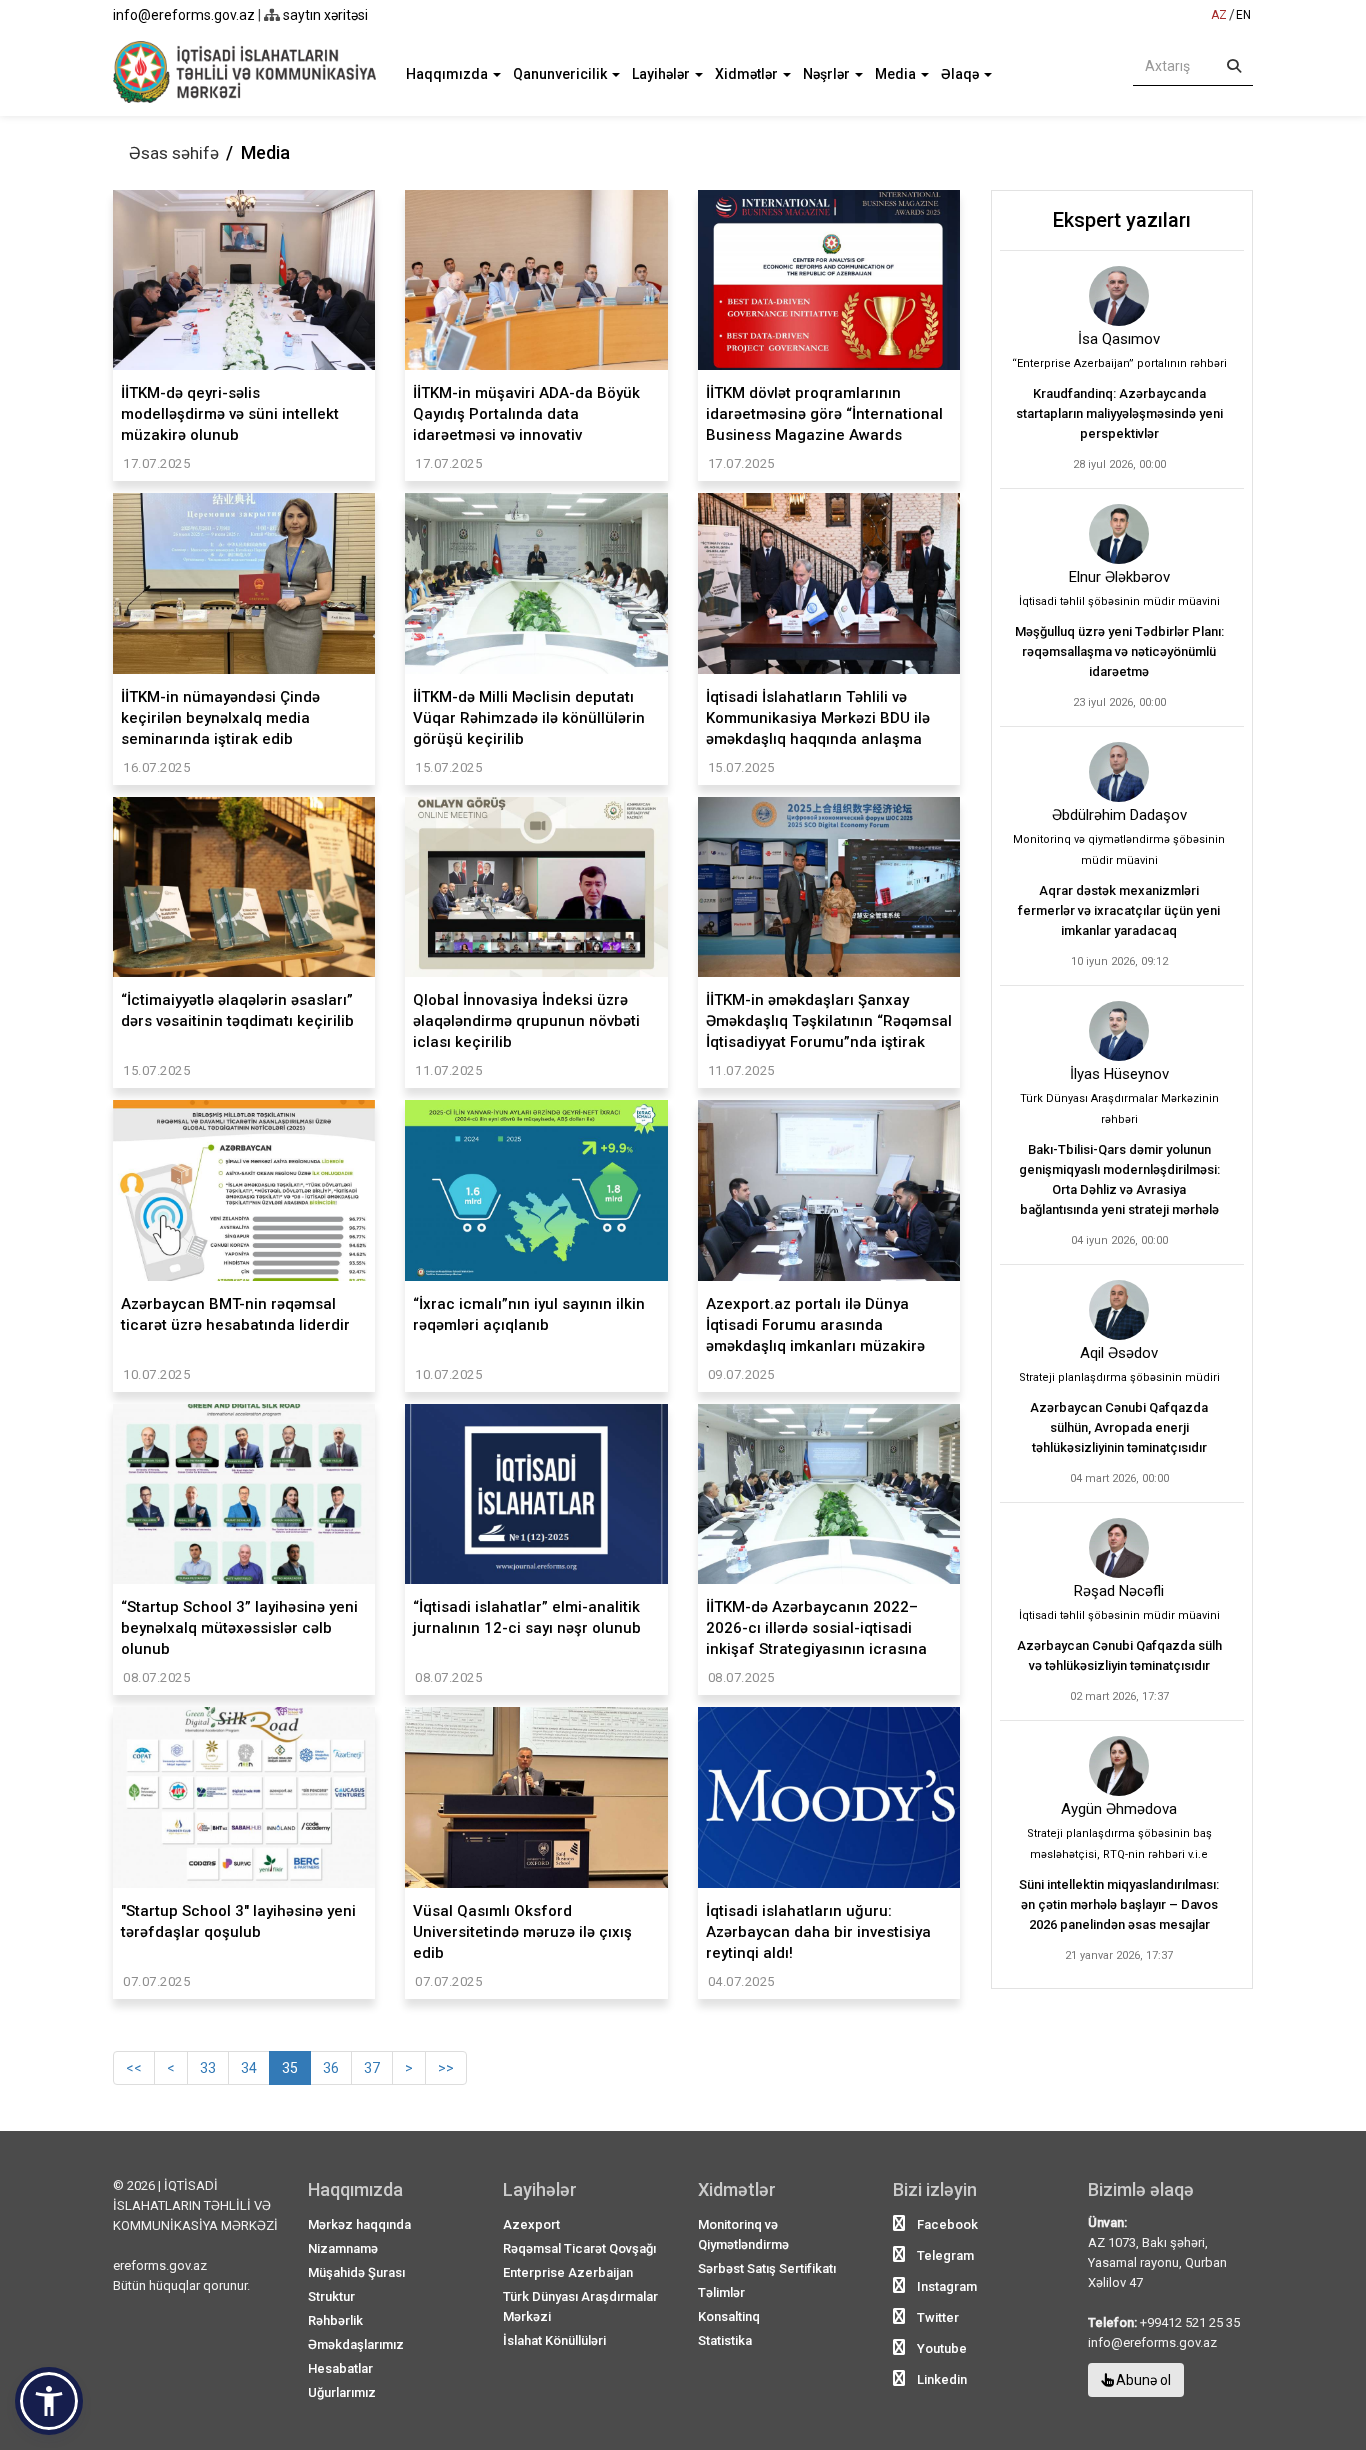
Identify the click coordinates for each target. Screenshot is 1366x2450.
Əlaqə (961, 74)
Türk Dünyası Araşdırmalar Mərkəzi (580, 2306)
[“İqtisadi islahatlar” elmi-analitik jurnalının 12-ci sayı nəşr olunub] (536, 1494)
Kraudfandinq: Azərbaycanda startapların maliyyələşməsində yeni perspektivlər (1119, 413)
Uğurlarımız (342, 2392)
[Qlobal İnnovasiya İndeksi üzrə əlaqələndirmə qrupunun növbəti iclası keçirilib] (536, 887)
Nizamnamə (343, 2248)
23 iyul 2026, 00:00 (1119, 702)
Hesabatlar (340, 2368)
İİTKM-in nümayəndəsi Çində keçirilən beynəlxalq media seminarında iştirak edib (220, 717)
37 (372, 2068)
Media (897, 74)
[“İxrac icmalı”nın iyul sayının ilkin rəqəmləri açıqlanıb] (536, 1190)
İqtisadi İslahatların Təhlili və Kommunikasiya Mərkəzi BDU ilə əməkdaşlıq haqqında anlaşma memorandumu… (818, 717)
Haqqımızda (448, 74)
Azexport (531, 2224)
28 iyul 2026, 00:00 (1119, 464)
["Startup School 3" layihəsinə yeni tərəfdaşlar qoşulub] (244, 1797)
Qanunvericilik (561, 74)
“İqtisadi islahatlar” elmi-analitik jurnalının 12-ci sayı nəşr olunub (527, 1617)
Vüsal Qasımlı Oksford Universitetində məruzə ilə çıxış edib (522, 1931)
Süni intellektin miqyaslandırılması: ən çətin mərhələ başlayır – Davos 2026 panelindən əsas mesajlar (1119, 1904)
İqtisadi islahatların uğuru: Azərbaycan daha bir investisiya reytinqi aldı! (818, 1931)
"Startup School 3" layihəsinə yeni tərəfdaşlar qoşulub (238, 1921)
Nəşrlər (828, 74)
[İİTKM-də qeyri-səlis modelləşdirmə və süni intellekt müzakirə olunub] (244, 280)
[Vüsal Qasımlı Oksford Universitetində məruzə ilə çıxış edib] (536, 1797)
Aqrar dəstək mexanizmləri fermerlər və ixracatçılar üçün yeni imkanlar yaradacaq (1119, 910)
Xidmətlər (748, 74)
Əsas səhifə (174, 153)
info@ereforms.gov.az (184, 15)
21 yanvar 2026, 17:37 (1119, 1955)
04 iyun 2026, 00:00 (1119, 1240)
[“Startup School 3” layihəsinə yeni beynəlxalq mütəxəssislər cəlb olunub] (244, 1494)
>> (446, 2068)
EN (1243, 15)
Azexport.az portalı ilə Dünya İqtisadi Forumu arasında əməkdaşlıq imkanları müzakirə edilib (815, 1324)
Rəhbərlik (335, 2320)
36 (331, 2068)
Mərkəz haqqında (359, 2224)
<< (134, 2068)
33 (208, 2068)
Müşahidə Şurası (356, 2272)
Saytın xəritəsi (324, 15)
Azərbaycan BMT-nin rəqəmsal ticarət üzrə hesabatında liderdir (235, 1314)
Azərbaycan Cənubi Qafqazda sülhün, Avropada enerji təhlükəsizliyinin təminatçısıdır (1119, 1427)
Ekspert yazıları (1122, 220)
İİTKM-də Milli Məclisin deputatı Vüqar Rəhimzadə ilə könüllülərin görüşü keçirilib (529, 717)
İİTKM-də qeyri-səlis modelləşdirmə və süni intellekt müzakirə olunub (230, 413)
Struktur (331, 2296)
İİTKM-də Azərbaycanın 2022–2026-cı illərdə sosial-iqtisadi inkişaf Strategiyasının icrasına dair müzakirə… (816, 1627)
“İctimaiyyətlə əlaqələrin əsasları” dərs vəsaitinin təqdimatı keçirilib (237, 1010)
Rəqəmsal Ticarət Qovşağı (579, 2248)
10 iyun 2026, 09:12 (1119, 961)
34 (249, 2068)
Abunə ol (1142, 2380)
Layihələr (662, 74)
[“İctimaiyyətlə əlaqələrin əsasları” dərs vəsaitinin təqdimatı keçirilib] (244, 887)
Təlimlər (721, 2292)
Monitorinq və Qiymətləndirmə (743, 2234)
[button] (49, 2401)
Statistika (725, 2340)
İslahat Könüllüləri (554, 2340)
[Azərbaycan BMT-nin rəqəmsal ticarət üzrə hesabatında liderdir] (244, 1190)
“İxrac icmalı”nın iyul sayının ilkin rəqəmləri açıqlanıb (529, 1314)
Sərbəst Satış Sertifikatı (767, 2268)
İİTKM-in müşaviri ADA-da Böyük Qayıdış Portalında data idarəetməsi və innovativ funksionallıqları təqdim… (526, 413)
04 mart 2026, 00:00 (1119, 1478)
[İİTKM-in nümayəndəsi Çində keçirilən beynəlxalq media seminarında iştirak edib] (244, 583)
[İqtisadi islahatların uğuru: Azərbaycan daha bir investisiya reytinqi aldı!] (829, 1797)
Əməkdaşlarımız (356, 2344)
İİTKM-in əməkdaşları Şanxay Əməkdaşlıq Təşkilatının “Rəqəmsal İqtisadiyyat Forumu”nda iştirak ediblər (829, 1020)
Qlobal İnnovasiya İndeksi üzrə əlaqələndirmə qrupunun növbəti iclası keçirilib (526, 1020)
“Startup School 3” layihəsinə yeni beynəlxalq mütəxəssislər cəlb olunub (239, 1627)
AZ (1219, 15)
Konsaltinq (729, 2316)
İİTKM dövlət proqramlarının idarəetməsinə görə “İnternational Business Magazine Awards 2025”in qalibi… (824, 413)
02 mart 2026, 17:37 (1119, 1696)
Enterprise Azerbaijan (568, 2272)
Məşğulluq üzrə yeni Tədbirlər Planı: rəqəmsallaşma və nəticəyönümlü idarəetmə (1119, 651)
